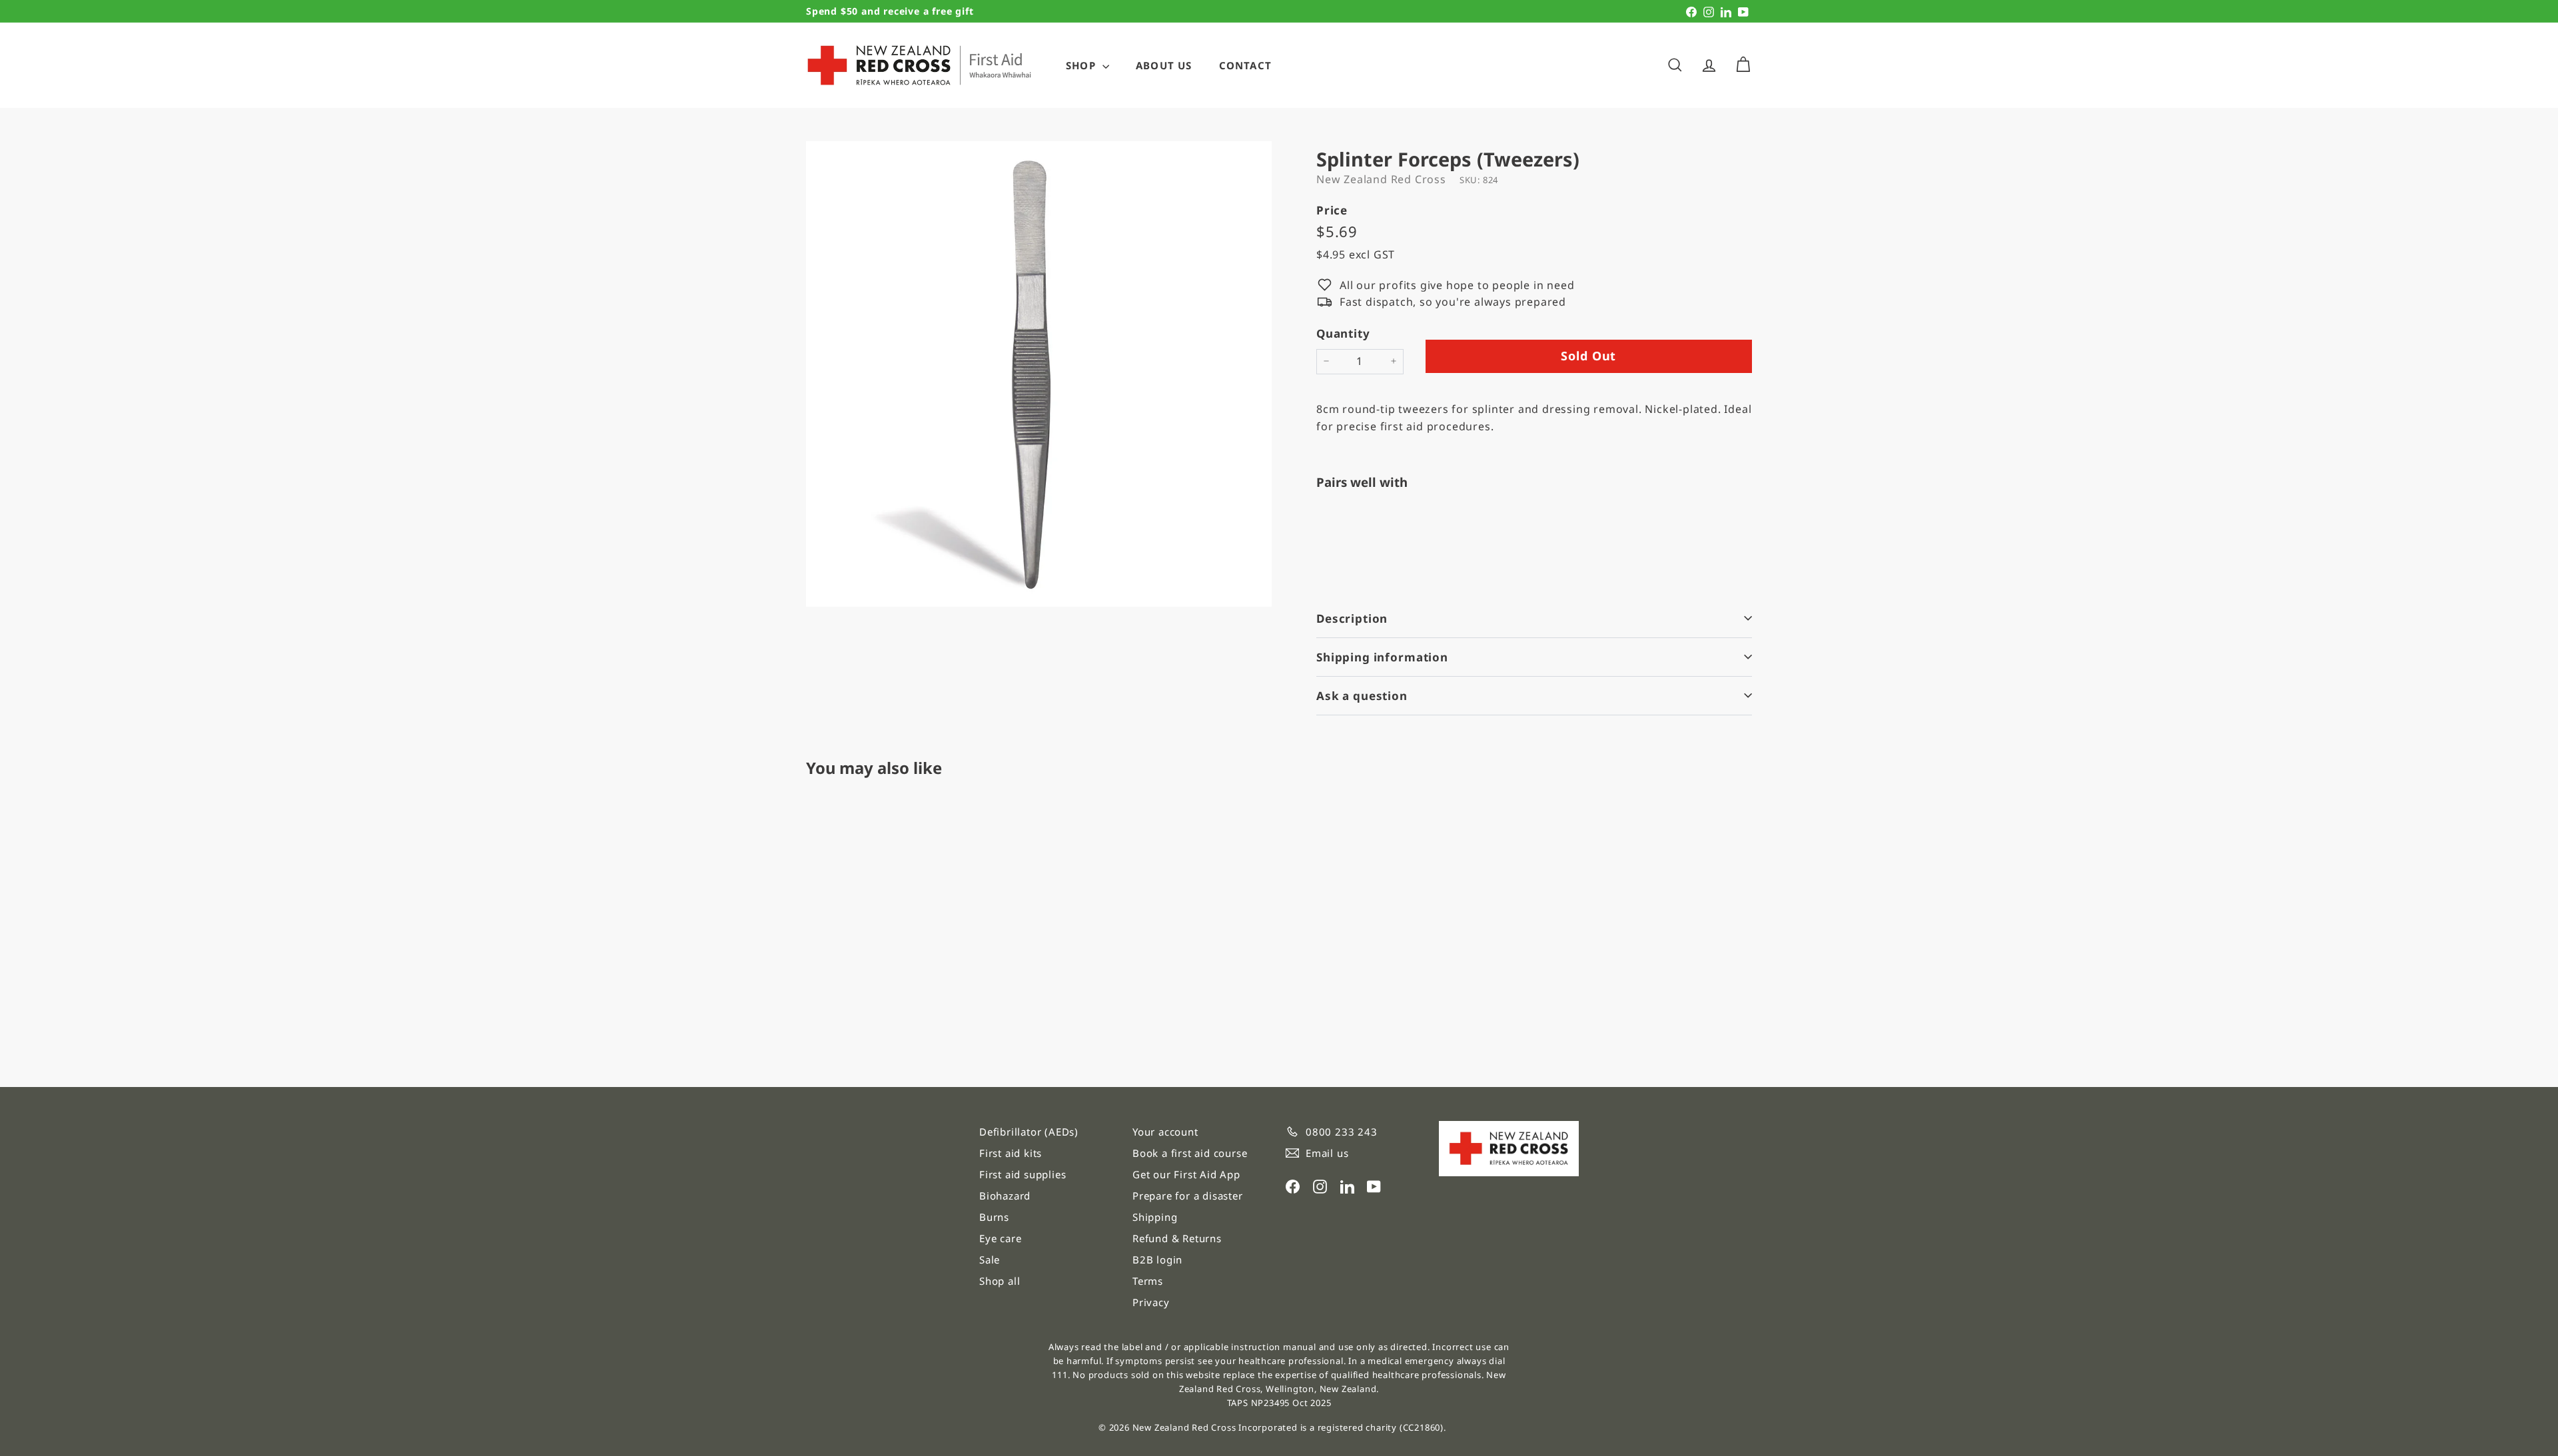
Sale (990, 1260)
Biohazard (1005, 1196)
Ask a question (1362, 696)
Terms (1148, 1281)
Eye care (1000, 1238)
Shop (1082, 65)
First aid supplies (1023, 1174)
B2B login (1157, 1260)
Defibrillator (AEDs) (1029, 1132)
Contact (1245, 65)
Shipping (1155, 1217)
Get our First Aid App (1186, 1174)
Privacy (1151, 1302)
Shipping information (1382, 657)
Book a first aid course (1190, 1153)
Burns (994, 1217)
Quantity (1343, 333)
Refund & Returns (1177, 1238)
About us (1164, 65)
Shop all (1000, 1281)
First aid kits (1011, 1153)
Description (1352, 618)
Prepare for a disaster (1188, 1196)
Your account (1165, 1132)
